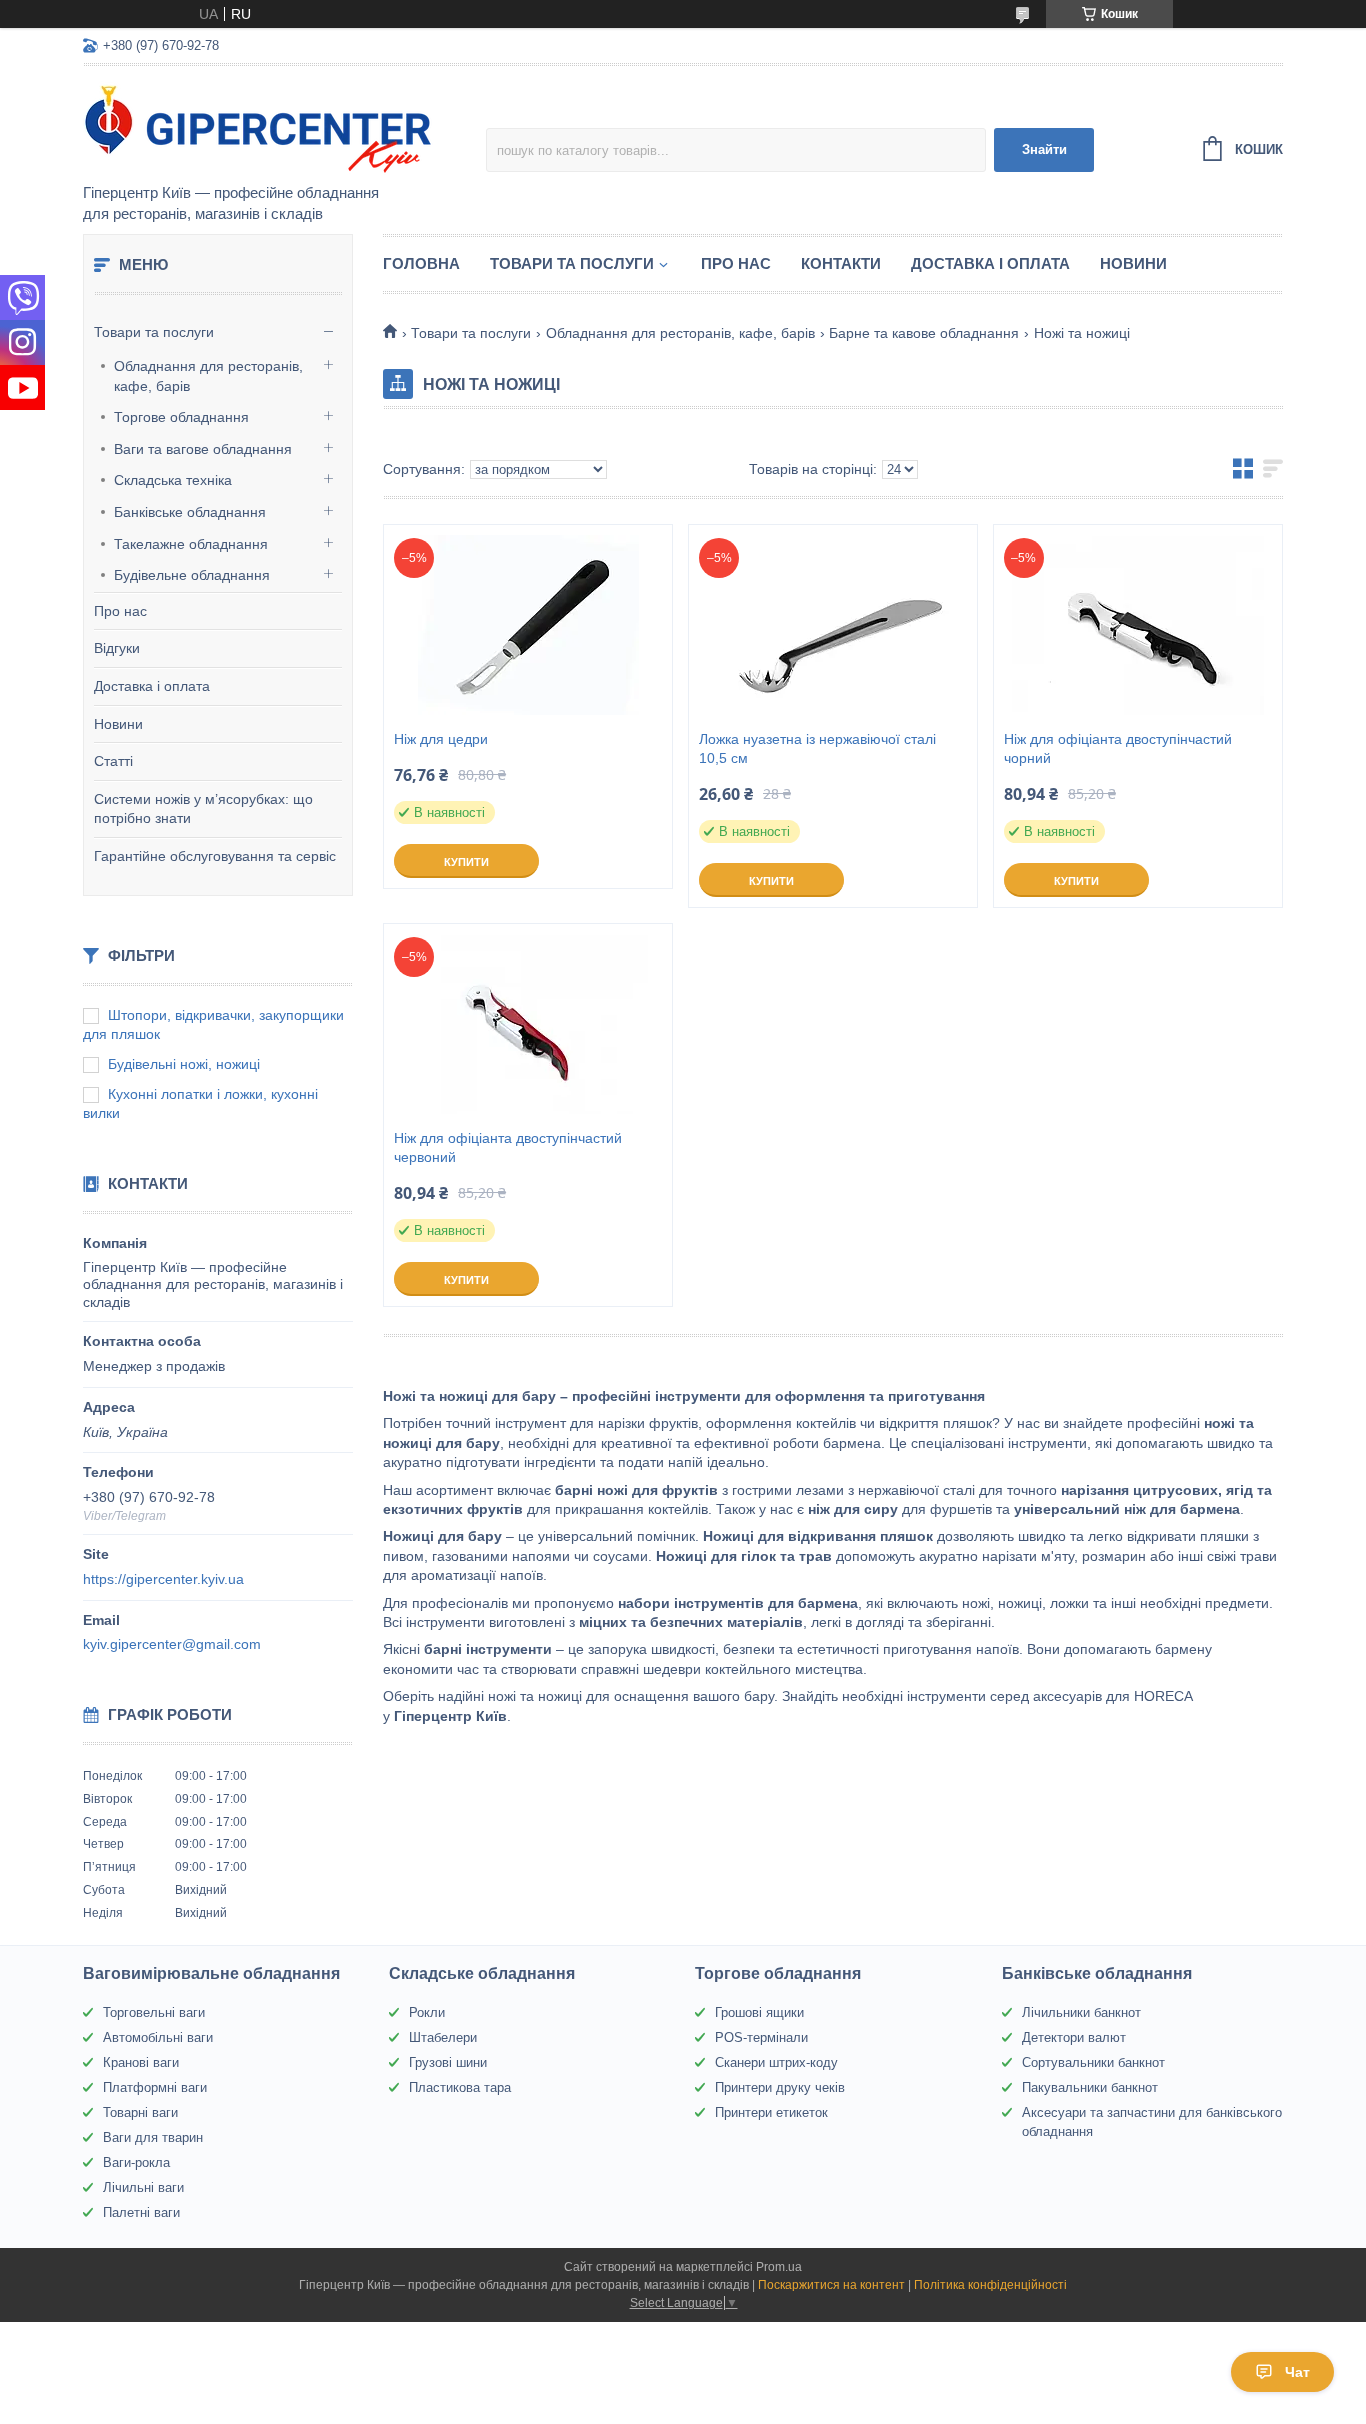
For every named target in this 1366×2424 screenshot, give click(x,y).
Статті (113, 761)
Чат (1297, 2372)
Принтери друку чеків (780, 2087)
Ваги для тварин (153, 2137)
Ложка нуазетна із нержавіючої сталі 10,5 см (817, 748)
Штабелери (443, 2037)
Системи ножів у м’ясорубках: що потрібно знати (203, 809)
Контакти (841, 263)
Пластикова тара (460, 2087)
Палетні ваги (141, 2212)
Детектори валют (1074, 2037)
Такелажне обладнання (191, 544)
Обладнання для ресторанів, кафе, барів (208, 376)
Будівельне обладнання (192, 575)
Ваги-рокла (136, 2162)
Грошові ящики (759, 2012)
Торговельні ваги (154, 2012)
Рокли (427, 2012)
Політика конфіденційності (990, 2285)
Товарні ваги (140, 2112)
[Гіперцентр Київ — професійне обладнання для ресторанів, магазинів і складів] (258, 126)
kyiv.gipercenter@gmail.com (172, 1644)
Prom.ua (779, 2267)
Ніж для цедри (441, 739)
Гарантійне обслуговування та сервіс (215, 856)
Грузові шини (448, 2062)
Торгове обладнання (181, 417)
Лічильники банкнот (1081, 2012)
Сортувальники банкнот (1093, 2062)
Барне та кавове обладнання (924, 333)
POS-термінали (761, 2037)
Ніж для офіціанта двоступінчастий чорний (1118, 748)
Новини (118, 724)
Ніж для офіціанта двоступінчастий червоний (508, 1147)
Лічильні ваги (143, 2187)
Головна (421, 263)
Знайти (1044, 149)
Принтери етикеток (771, 2112)
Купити (466, 862)
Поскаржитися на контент (831, 2285)
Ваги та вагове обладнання (203, 449)
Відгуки (117, 648)
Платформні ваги (155, 2087)
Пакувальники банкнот (1090, 2087)
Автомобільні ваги (158, 2037)
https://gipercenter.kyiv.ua (163, 1579)
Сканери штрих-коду (776, 2062)
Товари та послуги (154, 332)
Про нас (120, 611)
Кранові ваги (141, 2062)
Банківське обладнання (190, 512)
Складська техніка (173, 480)
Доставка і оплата (152, 686)
